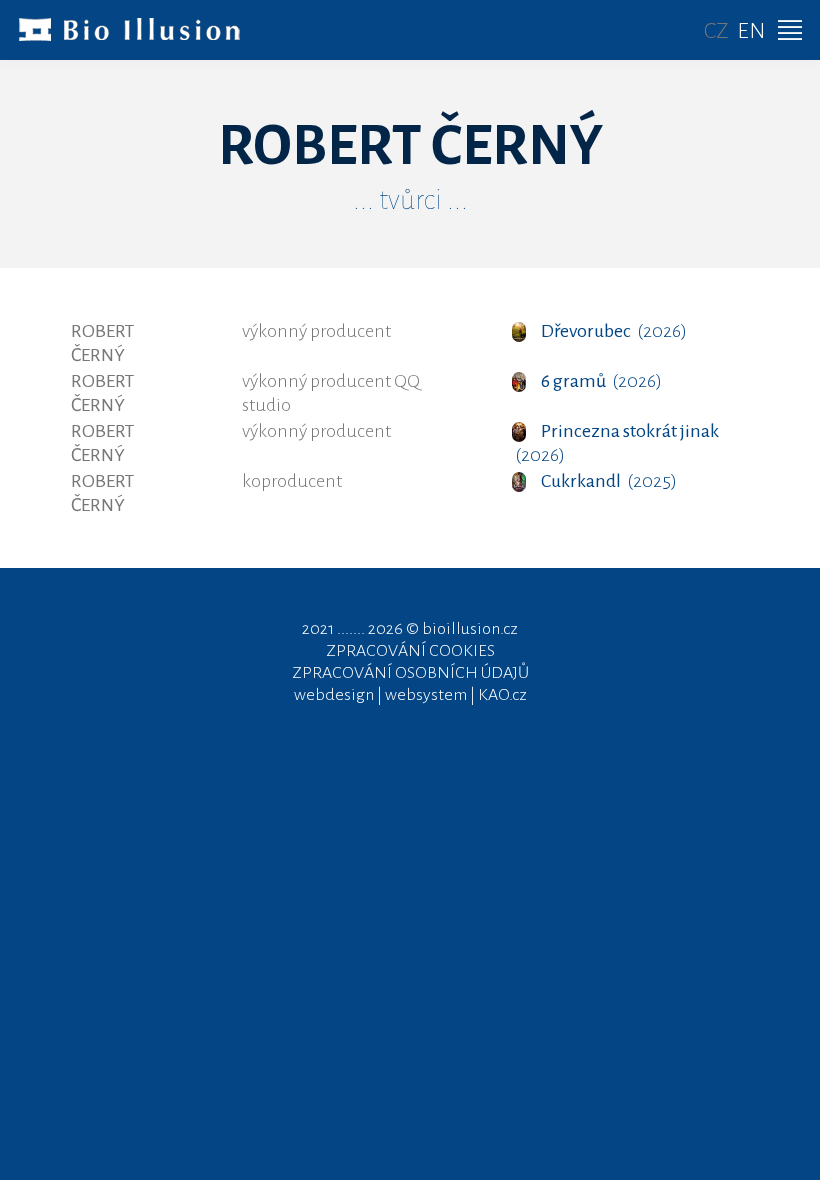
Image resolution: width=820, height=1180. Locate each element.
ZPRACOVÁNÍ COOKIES (410, 651)
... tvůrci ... (410, 200)
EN (751, 31)
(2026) (614, 331)
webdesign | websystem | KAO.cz (410, 695)
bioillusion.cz (470, 629)
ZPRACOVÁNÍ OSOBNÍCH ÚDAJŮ (410, 673)
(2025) (609, 481)
